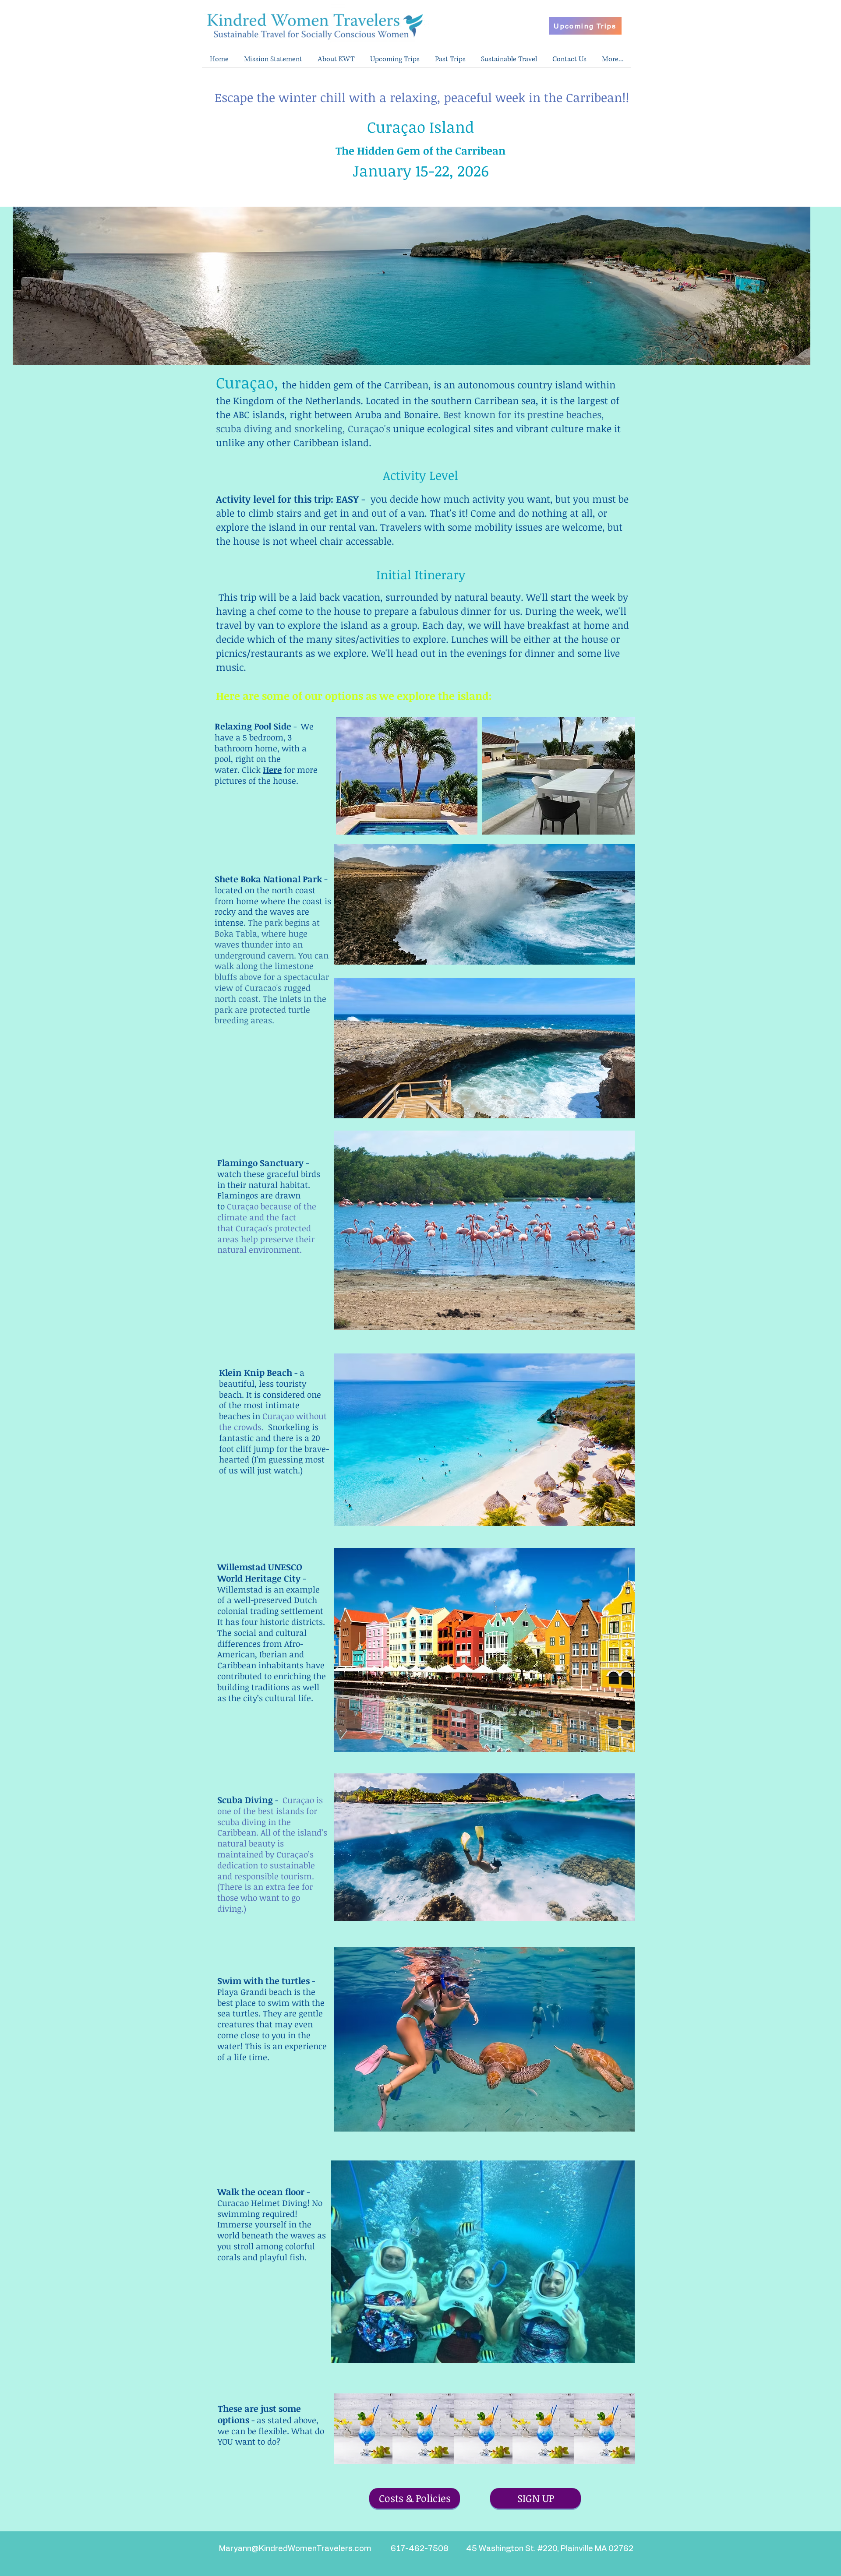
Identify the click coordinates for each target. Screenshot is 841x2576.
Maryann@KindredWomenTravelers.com (295, 2549)
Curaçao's (370, 428)
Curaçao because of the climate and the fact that (267, 1217)
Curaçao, (249, 382)
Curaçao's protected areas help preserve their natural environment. (266, 1239)
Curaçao (398, 127)
